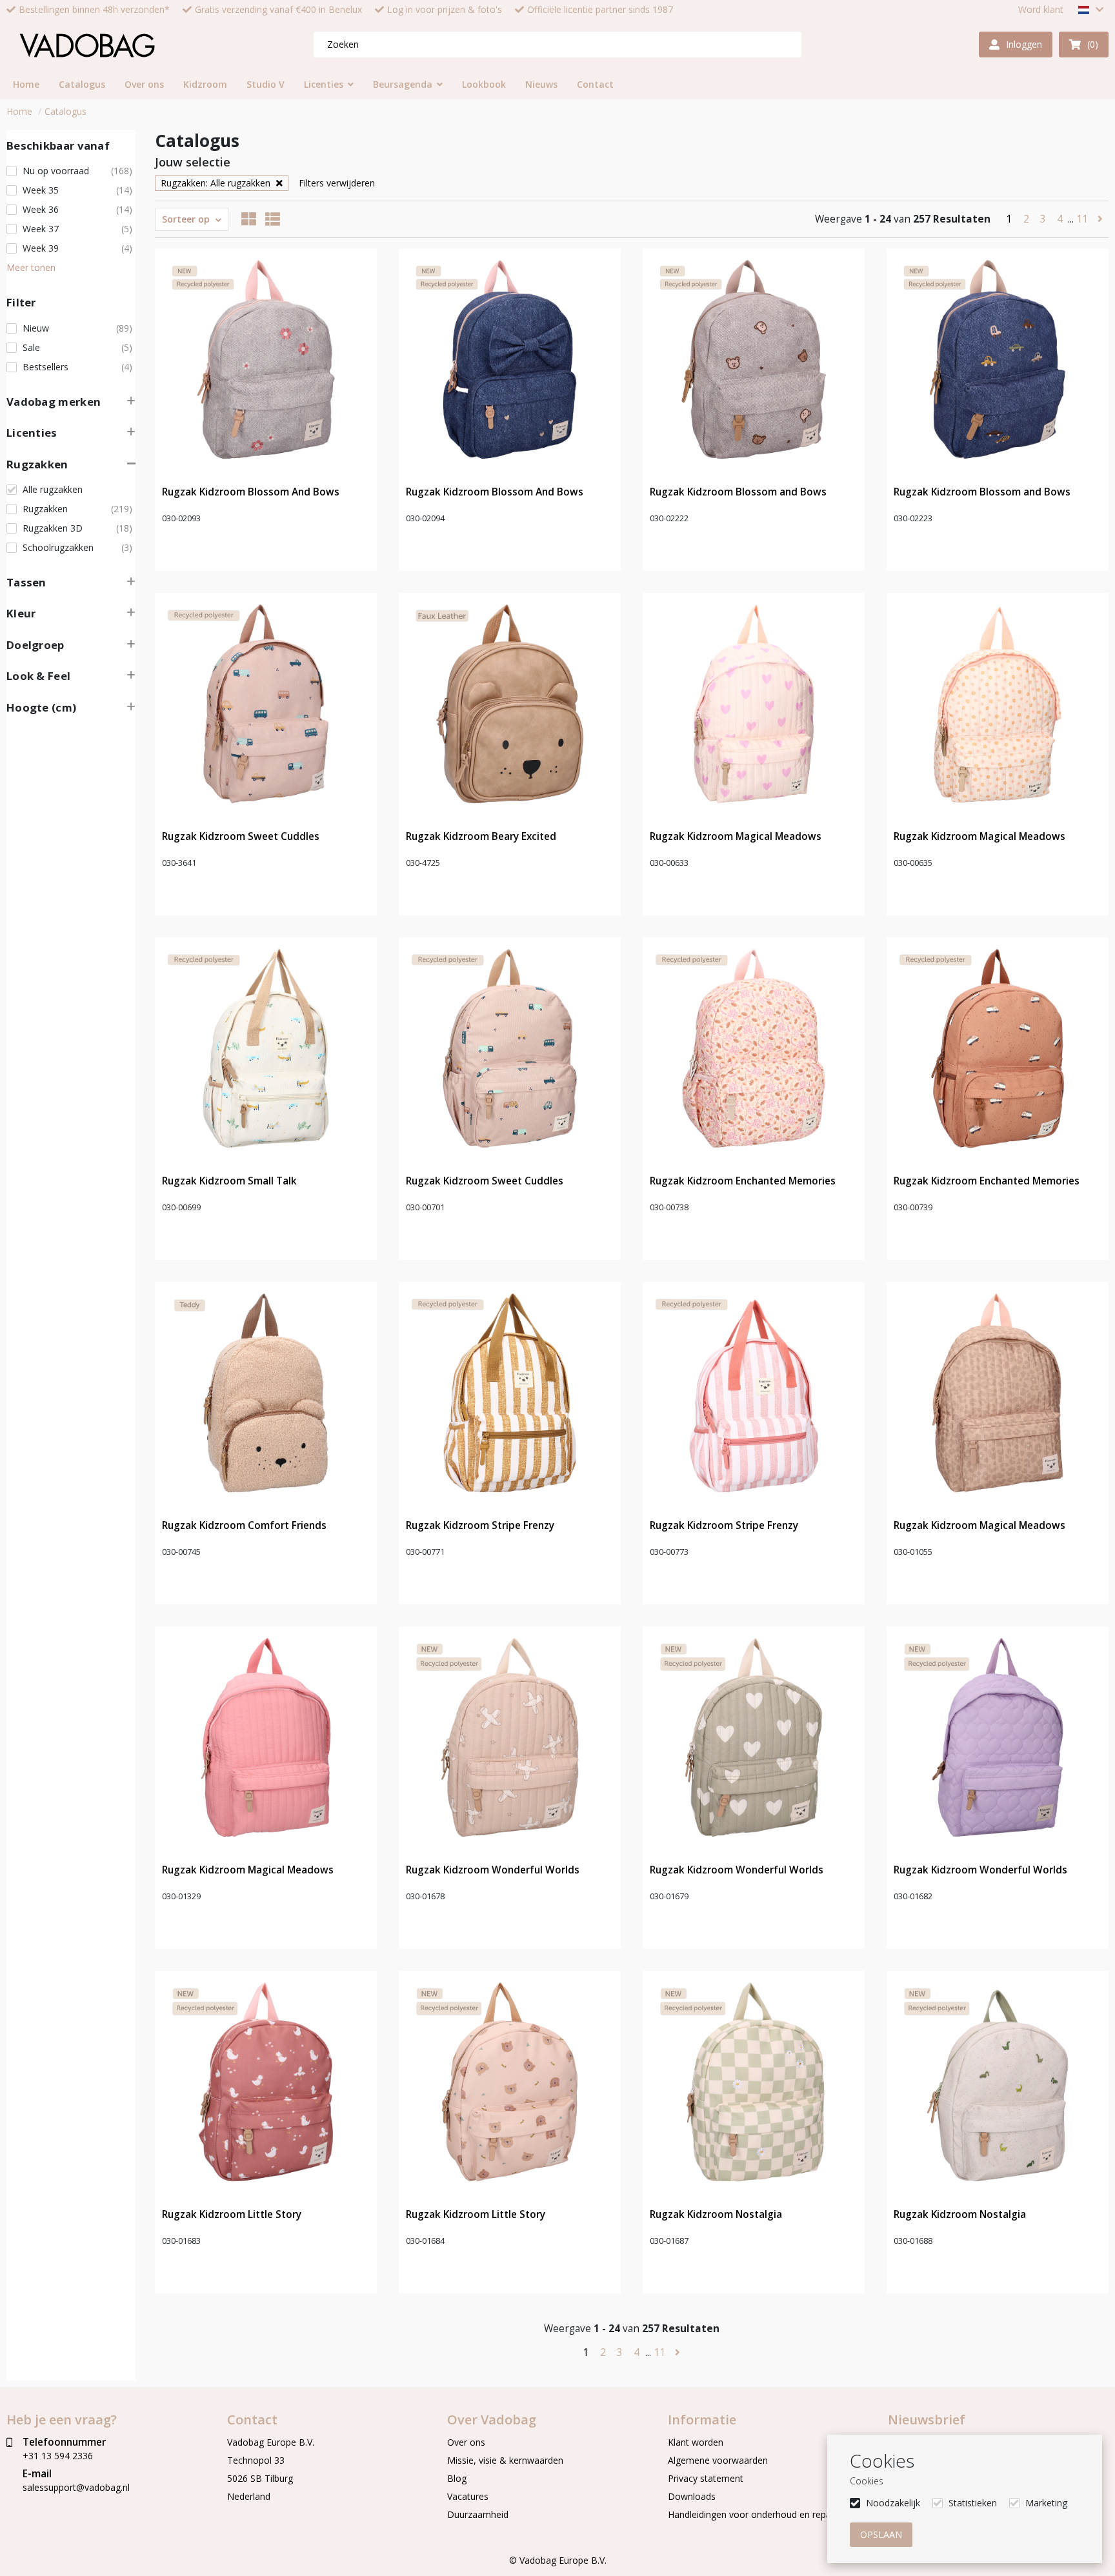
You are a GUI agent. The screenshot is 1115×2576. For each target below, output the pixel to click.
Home (19, 111)
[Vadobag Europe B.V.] (87, 45)
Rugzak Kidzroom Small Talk (229, 1181)
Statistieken (973, 2503)
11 (1083, 219)
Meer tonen (31, 267)
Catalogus (65, 111)
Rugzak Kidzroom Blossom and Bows (738, 492)
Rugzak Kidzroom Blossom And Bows (251, 492)
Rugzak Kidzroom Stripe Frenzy (480, 1525)
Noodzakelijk (893, 2503)
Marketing (1046, 2503)
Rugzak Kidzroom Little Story (232, 2214)
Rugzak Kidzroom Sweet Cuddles (241, 836)
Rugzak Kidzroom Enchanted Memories (743, 1181)
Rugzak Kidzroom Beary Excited (481, 836)
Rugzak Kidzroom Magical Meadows (736, 836)
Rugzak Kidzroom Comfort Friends (244, 1525)
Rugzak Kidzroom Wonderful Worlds (493, 1870)
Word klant (1041, 10)
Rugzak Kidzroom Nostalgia (716, 2214)
